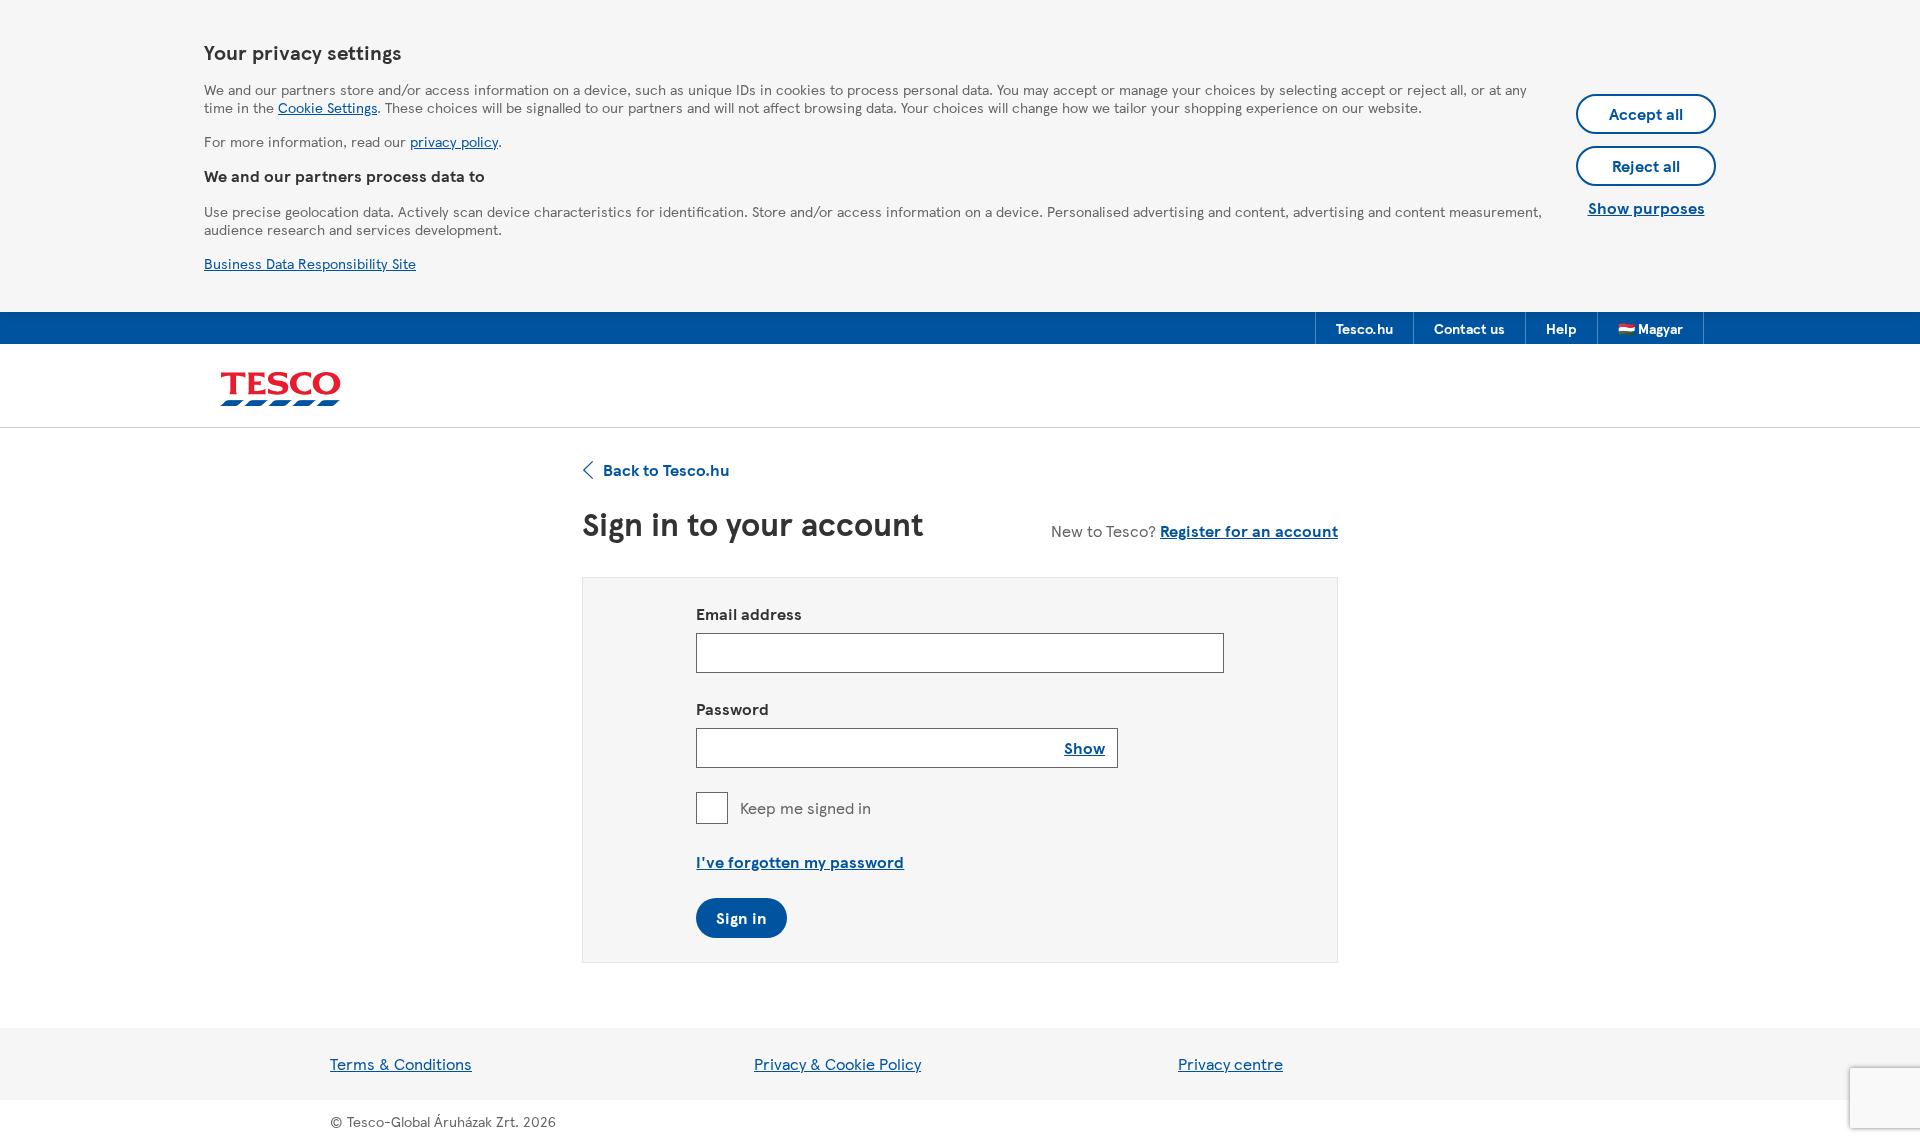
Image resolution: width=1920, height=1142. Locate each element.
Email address (749, 613)
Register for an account (1249, 530)
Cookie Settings (327, 107)
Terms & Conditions (401, 1063)
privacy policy (454, 141)
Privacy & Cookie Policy (837, 1063)
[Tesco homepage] (280, 389)
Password (732, 708)
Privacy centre (1230, 1063)
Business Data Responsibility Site (310, 263)
